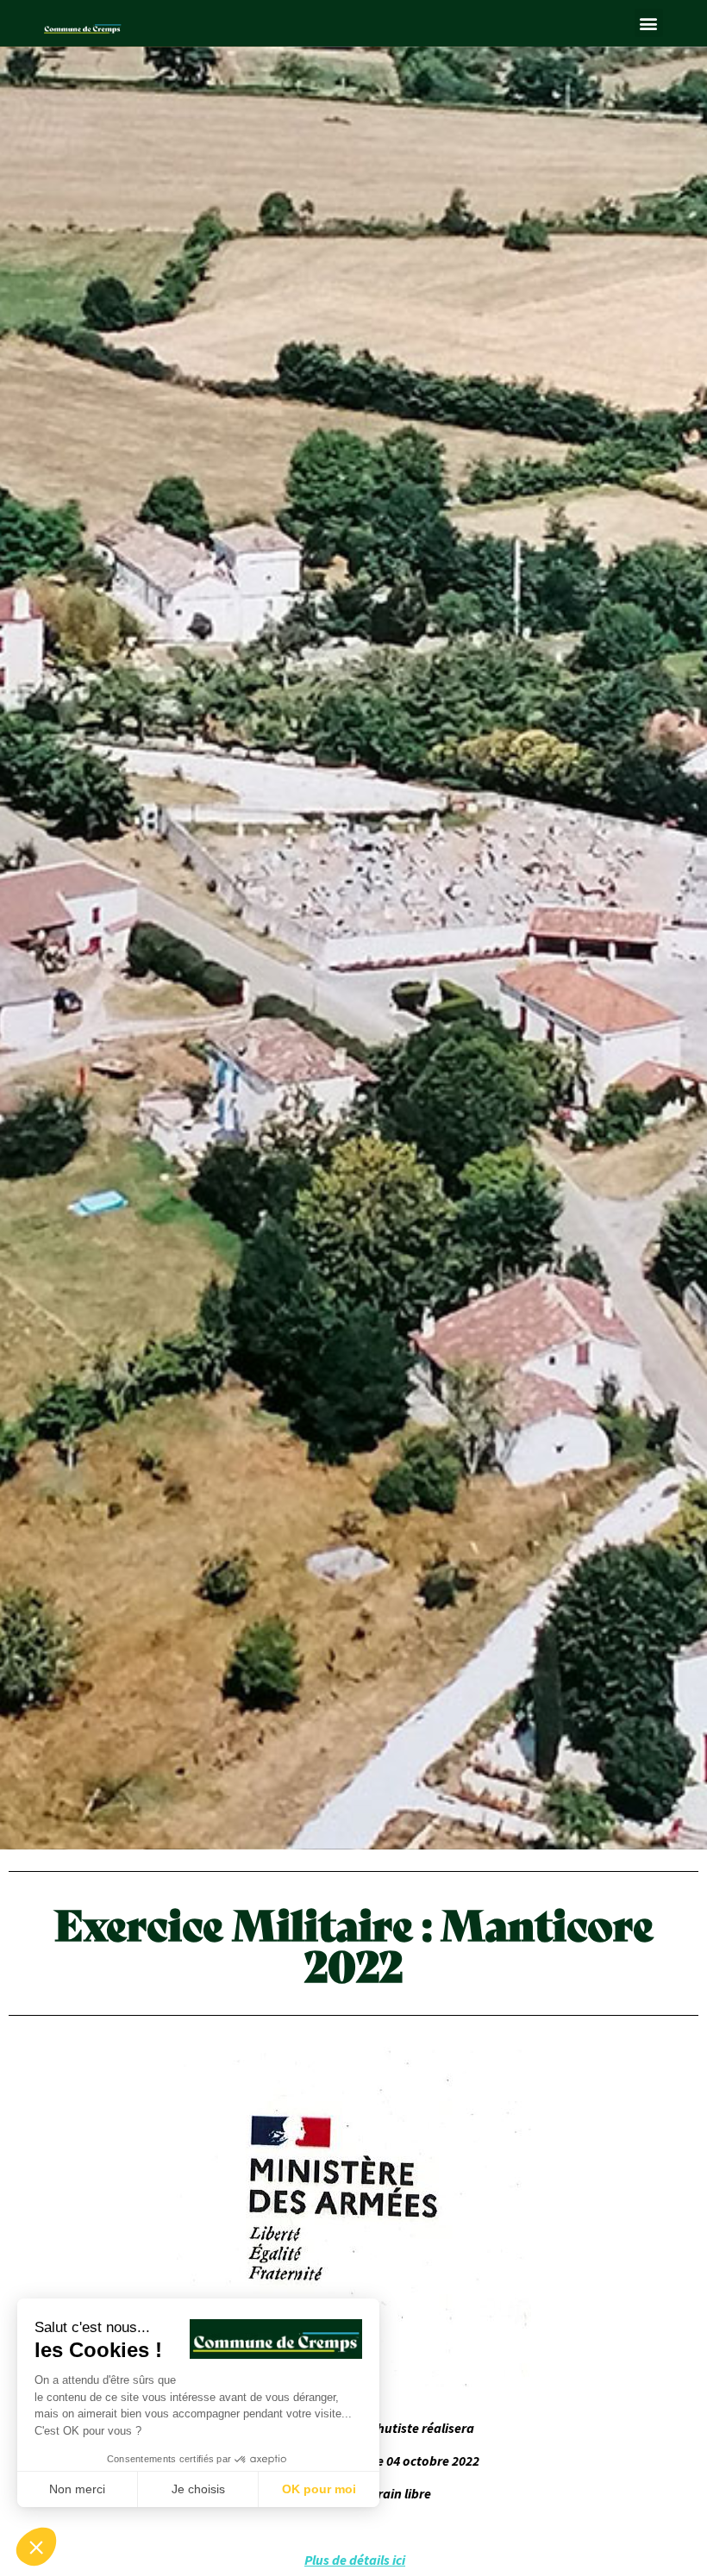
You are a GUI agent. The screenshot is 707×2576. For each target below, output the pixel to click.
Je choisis (198, 2489)
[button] (649, 23)
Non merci (77, 2489)
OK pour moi (319, 2489)
